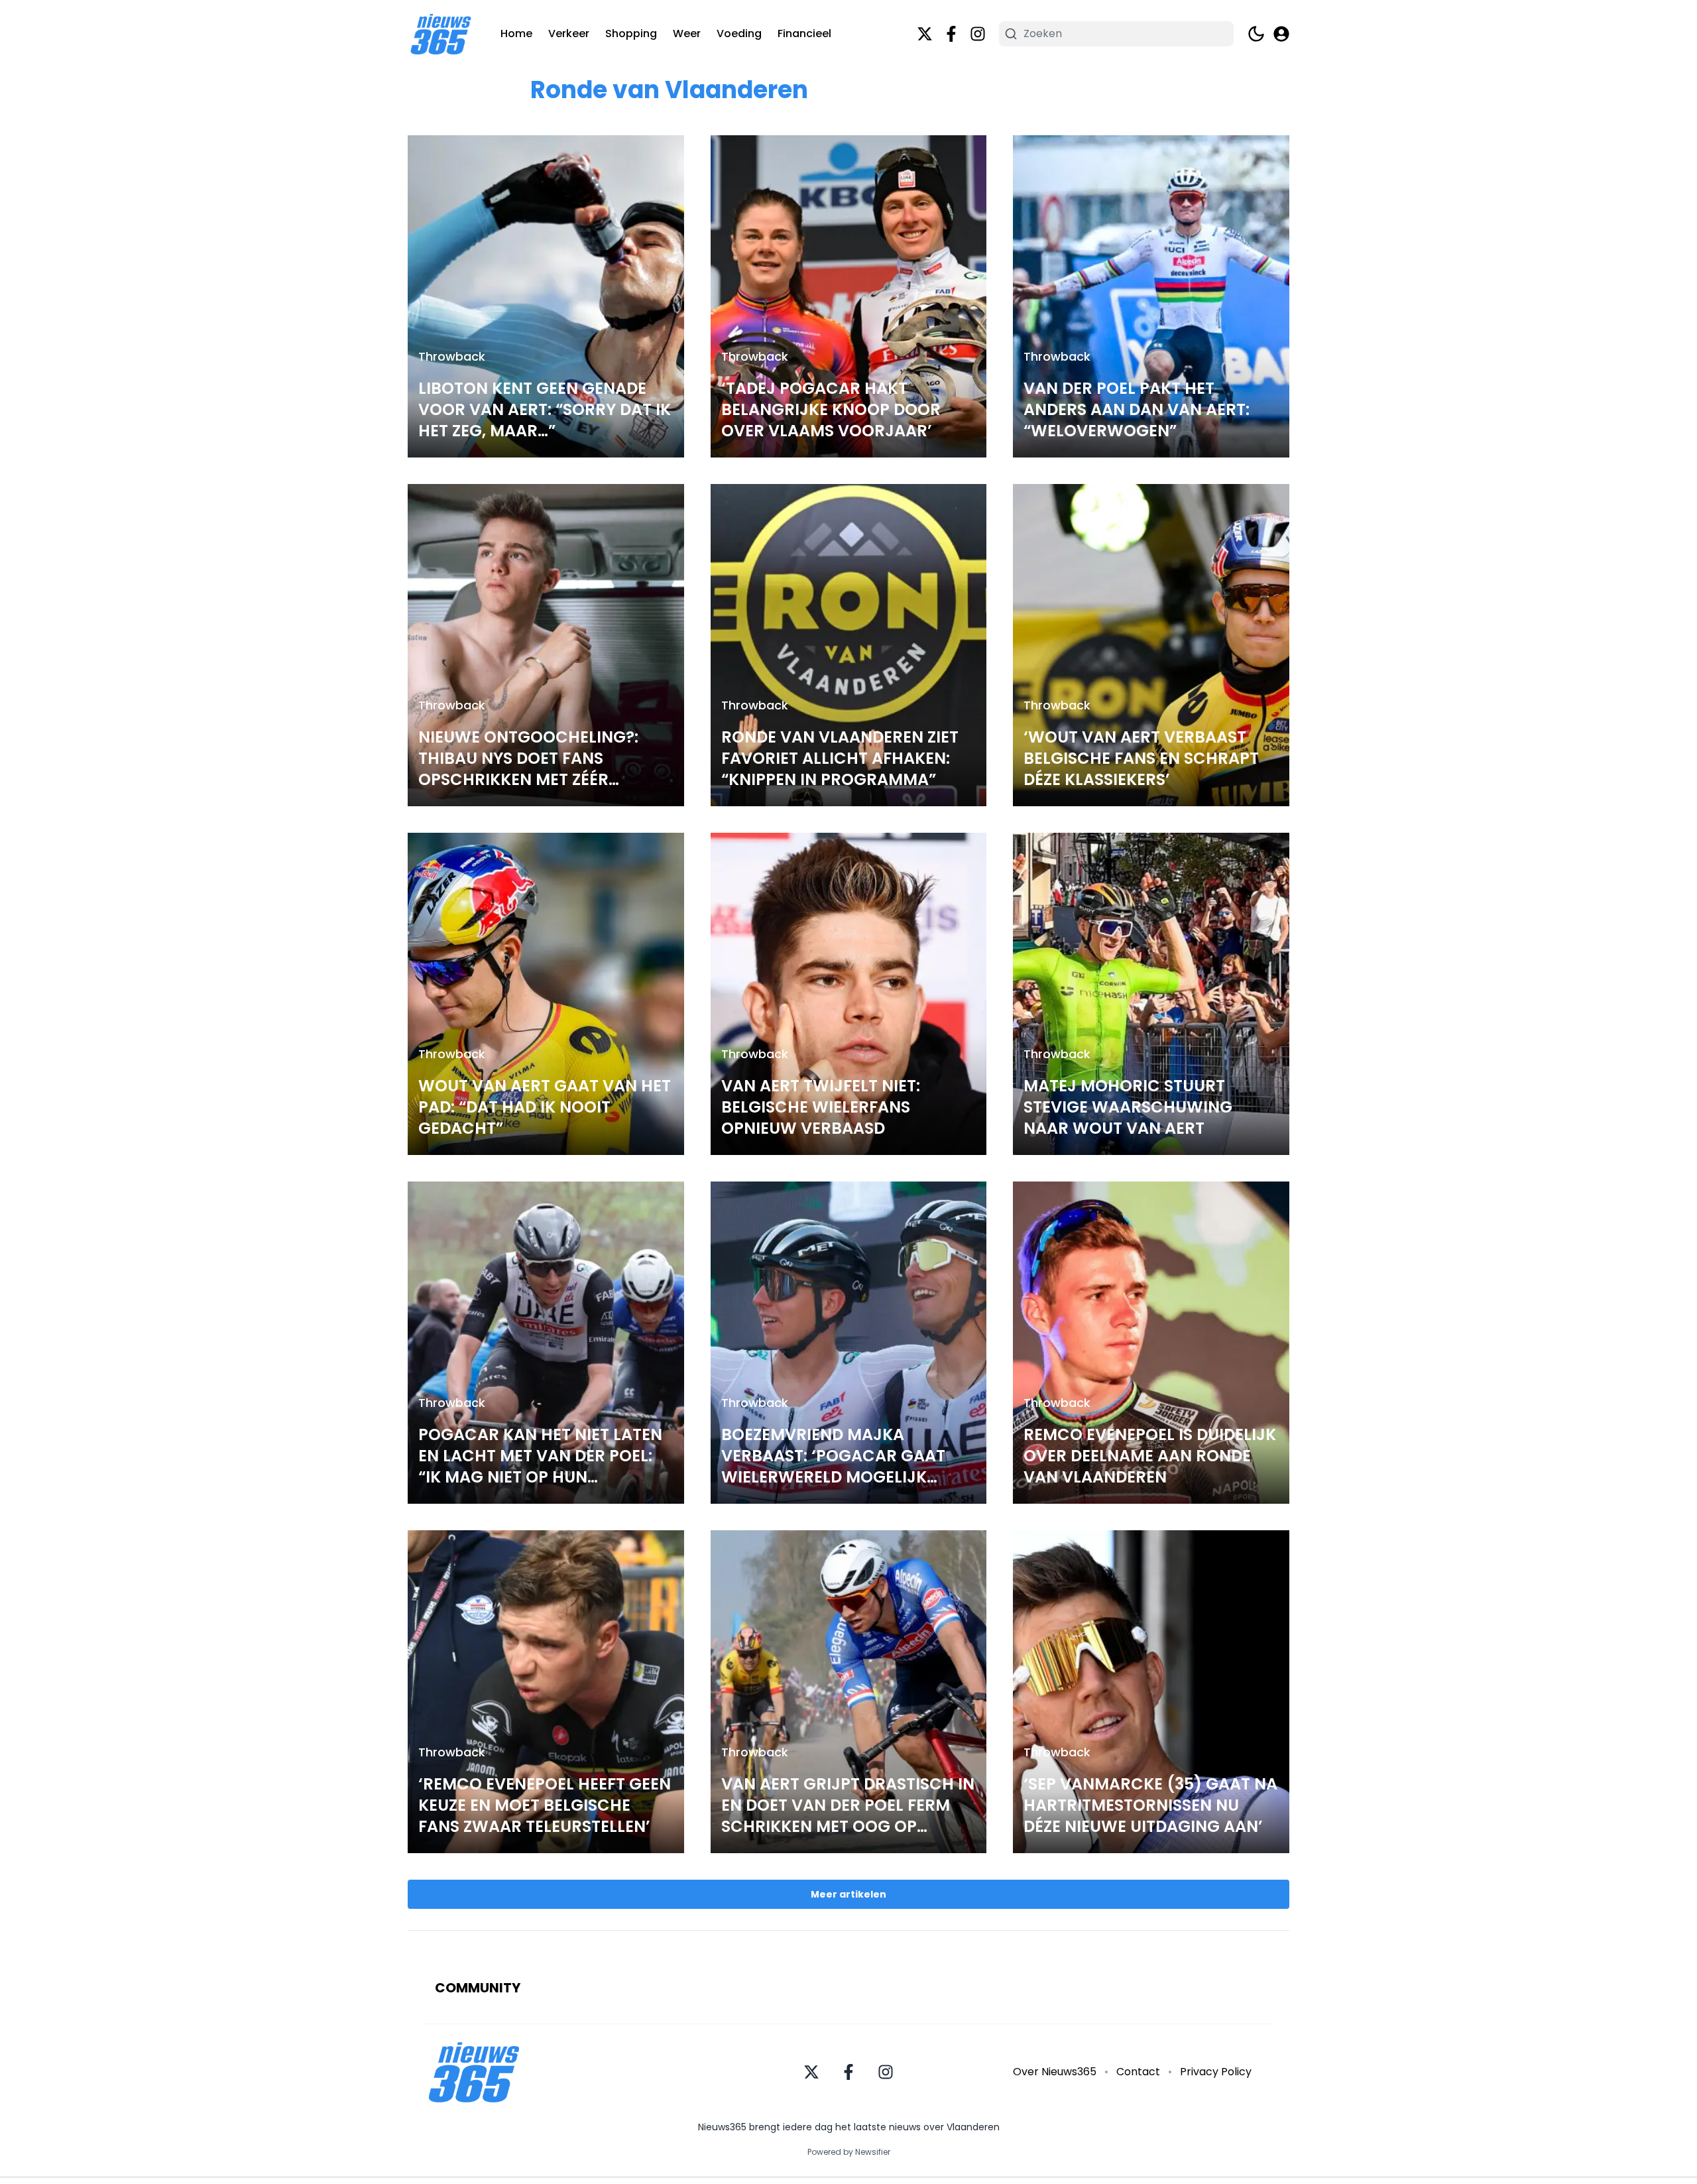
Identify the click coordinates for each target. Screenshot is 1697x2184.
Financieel (804, 33)
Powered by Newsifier (849, 2152)
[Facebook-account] (951, 34)
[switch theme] (1256, 34)
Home (516, 33)
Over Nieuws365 (1055, 2072)
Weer (687, 33)
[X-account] (925, 34)
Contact (1138, 2072)
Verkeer (569, 33)
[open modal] (1281, 34)
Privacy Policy (1216, 2072)
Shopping (631, 33)
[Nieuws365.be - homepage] (441, 34)
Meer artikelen (848, 1894)
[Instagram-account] (978, 34)
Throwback (452, 356)
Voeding (739, 33)
